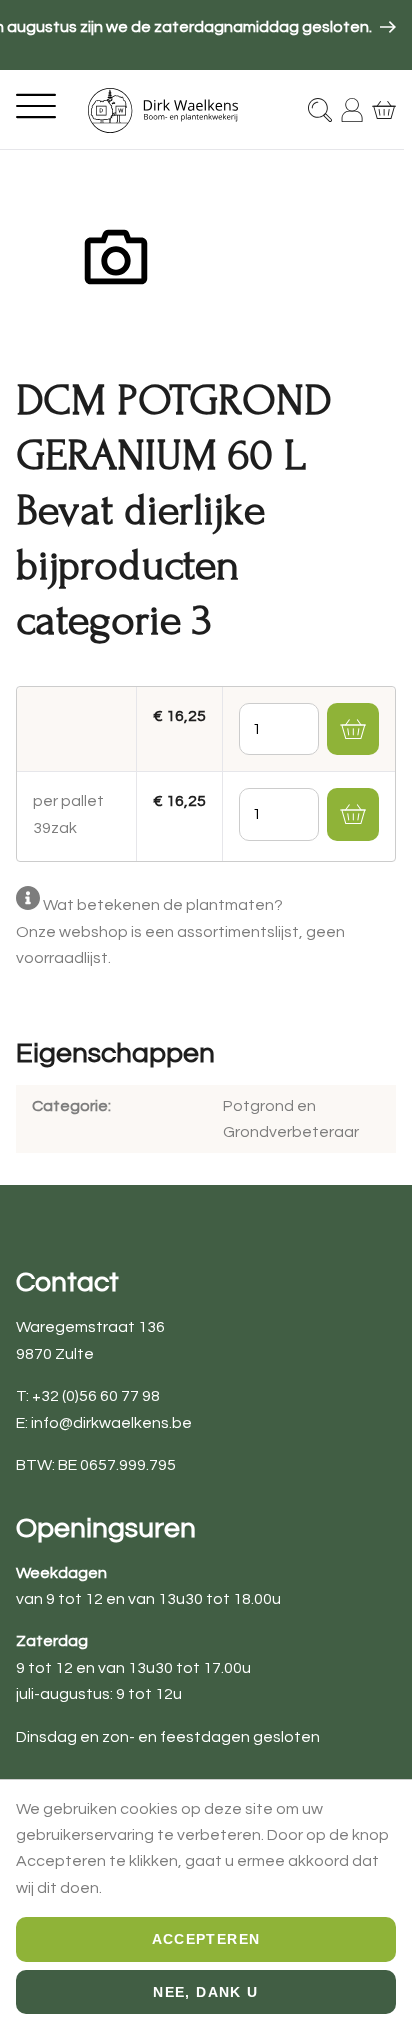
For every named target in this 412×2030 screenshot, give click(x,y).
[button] (353, 729)
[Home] (163, 110)
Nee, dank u (205, 1992)
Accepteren (206, 1939)
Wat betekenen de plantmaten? (163, 905)
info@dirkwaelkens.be (111, 1423)
